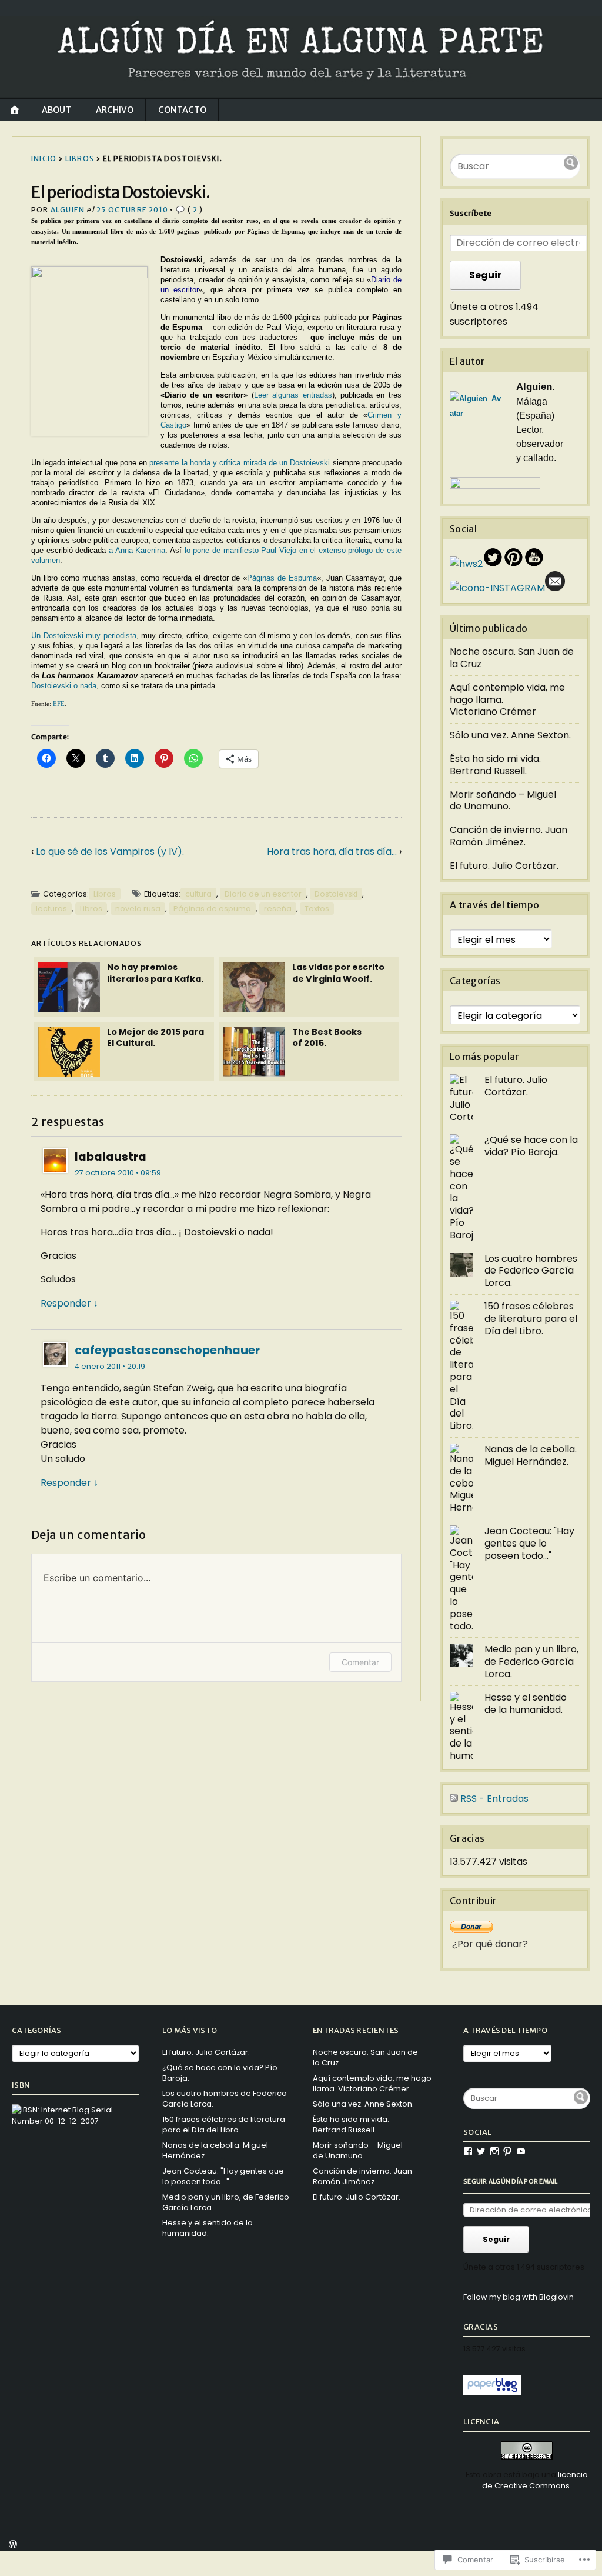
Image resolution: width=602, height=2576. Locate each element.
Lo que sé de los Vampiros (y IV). (110, 852)
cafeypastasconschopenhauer (167, 1350)
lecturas (51, 909)
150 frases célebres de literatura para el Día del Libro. (531, 1319)
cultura (198, 894)
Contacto (182, 110)
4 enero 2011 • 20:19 (110, 1366)
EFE (59, 704)
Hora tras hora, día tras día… (332, 852)
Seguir (485, 275)
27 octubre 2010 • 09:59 (118, 1173)
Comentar (360, 1662)
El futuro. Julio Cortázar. (504, 866)
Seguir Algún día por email (511, 2182)
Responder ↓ (69, 1303)
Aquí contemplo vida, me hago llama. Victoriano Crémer (372, 2083)
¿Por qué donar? (490, 1944)
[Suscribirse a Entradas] (454, 1799)
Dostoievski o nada (64, 686)
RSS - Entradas (494, 1799)
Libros (80, 159)
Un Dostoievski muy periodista (84, 636)
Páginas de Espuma (282, 578)
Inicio (44, 159)
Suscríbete (471, 213)
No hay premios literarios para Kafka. (155, 973)
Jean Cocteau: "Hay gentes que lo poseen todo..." (529, 1543)
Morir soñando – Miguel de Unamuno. (503, 801)
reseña (278, 909)
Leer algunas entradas (293, 395)
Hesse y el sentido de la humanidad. (526, 1704)
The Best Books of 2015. (327, 1037)
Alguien (68, 210)
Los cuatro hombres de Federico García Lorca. (531, 1271)
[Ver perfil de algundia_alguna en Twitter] (481, 2151)
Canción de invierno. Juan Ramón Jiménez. (509, 836)
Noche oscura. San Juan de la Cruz (512, 658)
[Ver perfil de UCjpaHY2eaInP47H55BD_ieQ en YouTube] (521, 2151)
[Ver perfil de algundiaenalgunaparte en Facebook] (468, 2151)
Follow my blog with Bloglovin (519, 2297)
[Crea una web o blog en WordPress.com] (13, 2546)
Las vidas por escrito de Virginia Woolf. (338, 973)
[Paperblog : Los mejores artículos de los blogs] (492, 2392)
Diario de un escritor (263, 894)
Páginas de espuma (212, 909)
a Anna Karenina (137, 550)
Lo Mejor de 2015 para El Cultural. (155, 1037)
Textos (317, 909)
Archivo (115, 110)
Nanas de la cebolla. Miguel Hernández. (531, 1455)
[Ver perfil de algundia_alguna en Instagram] (494, 2151)
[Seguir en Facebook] (466, 564)
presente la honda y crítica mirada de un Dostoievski (240, 463)
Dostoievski (336, 894)
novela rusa (138, 909)
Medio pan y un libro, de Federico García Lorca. (531, 1662)
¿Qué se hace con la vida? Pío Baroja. (531, 1146)
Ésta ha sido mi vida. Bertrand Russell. (495, 765)
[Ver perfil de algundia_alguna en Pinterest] (507, 2151)
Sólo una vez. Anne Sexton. (510, 735)
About (56, 110)
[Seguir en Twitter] (493, 564)
